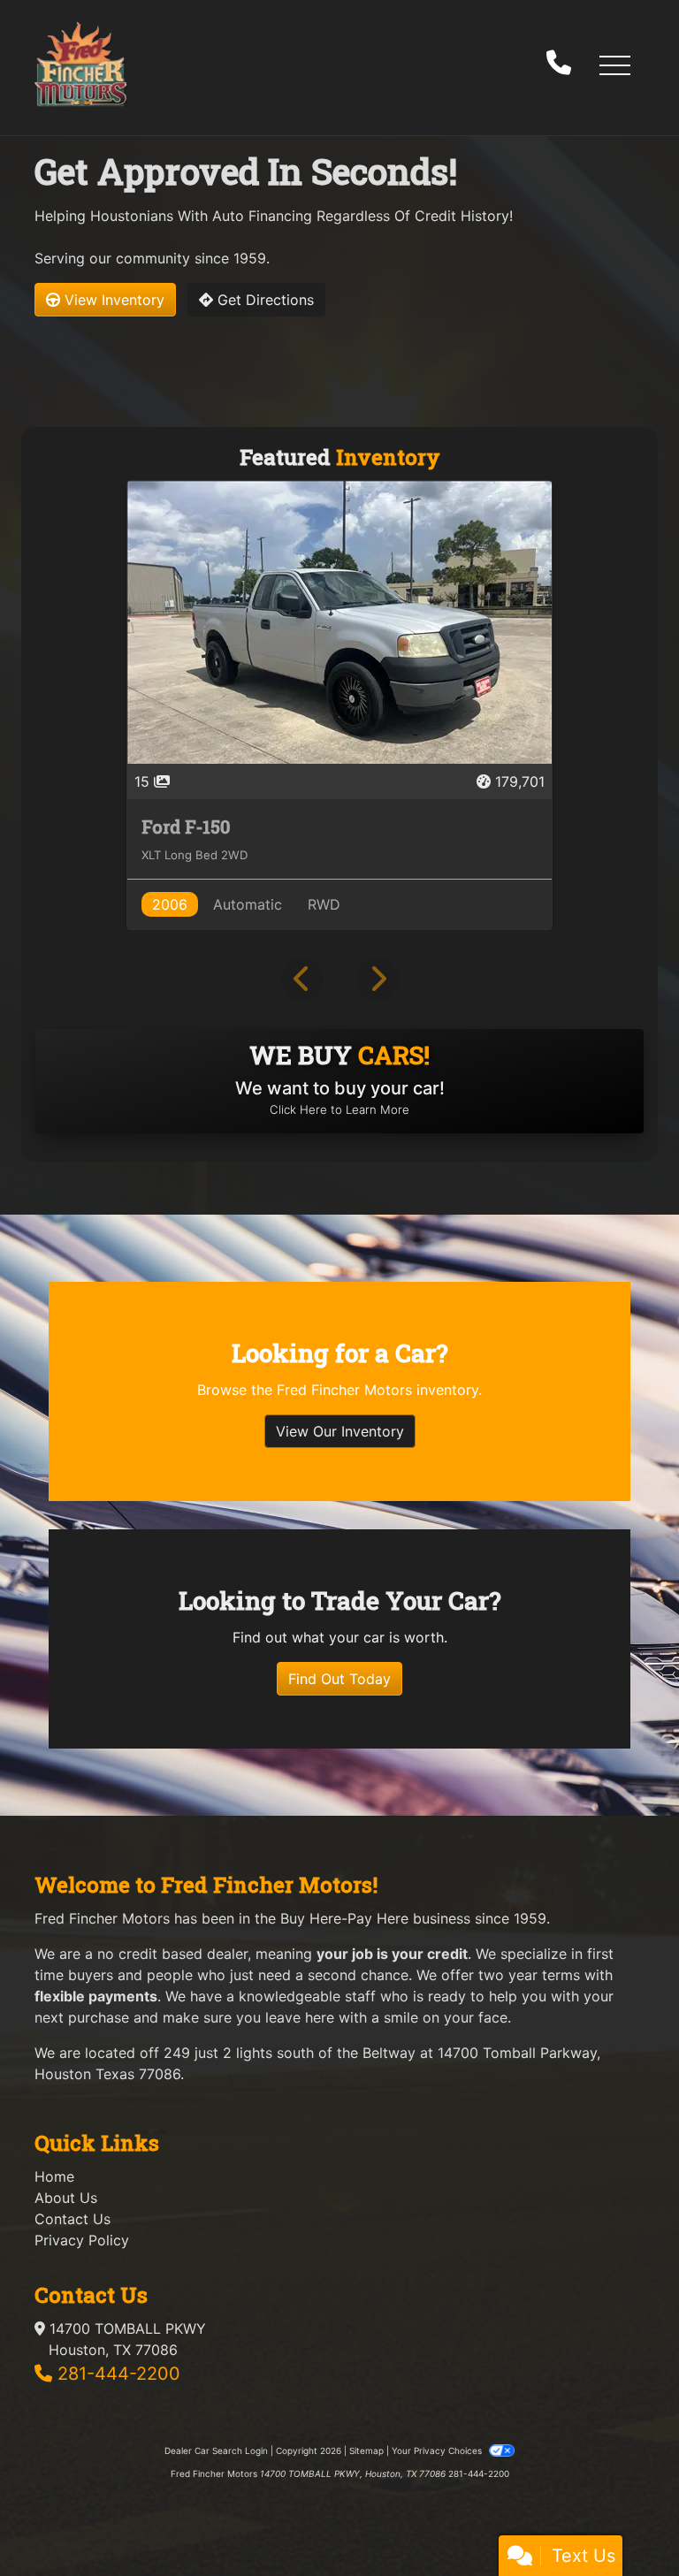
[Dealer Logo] (80, 64)
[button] (614, 65)
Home (54, 2176)
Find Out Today (339, 1679)
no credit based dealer (172, 1954)
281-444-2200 (119, 2374)
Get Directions (263, 300)
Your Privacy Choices (438, 2450)
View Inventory (112, 300)
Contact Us (72, 2219)
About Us (66, 2198)
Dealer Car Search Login (216, 2450)
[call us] (559, 65)
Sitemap (366, 2450)
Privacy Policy (82, 2240)
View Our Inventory (340, 1431)
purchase (99, 2017)
